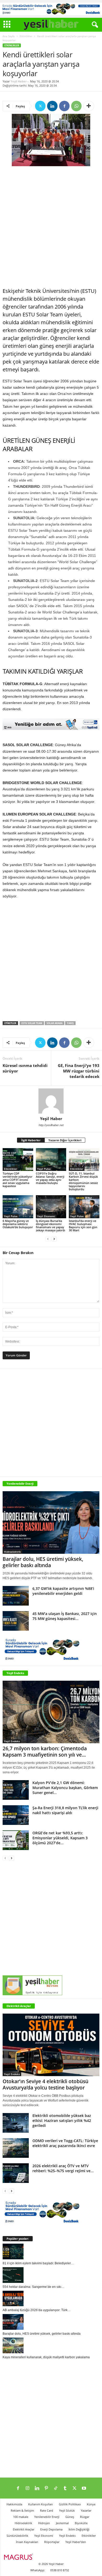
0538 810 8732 (60, 2570)
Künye (91, 2504)
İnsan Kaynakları (27, 2542)
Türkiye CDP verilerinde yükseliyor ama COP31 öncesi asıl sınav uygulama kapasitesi (18, 1180)
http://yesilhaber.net (51, 1125)
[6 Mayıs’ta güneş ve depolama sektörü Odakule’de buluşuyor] (18, 1207)
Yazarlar (86, 2510)
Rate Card (47, 2510)
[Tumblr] (65, 2489)
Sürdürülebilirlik (17, 2536)
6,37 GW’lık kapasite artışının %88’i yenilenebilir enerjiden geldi (63, 1591)
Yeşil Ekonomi (46, 1216)
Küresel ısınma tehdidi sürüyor (25, 1068)
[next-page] (54, 1239)
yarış (70, 1023)
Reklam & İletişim (22, 2510)
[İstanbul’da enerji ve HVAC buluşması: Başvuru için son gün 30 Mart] (84, 1207)
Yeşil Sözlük (67, 2510)
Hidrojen (44, 2523)
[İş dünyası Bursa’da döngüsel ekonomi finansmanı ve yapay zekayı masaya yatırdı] (51, 1207)
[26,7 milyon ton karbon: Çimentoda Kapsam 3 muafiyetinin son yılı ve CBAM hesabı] (51, 1712)
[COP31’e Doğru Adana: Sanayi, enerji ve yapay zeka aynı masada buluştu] (51, 1160)
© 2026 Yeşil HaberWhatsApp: (47, 2567)
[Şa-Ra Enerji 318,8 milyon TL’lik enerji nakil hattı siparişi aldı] (16, 1815)
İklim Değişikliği (79, 2529)
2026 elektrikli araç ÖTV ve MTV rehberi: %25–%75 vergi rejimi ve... (63, 2168)
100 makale (21, 2517)
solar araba (55, 1023)
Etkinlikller (89, 2536)
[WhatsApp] (76, 106)
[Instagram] (27, 2489)
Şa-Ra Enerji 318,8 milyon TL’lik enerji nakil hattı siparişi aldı (65, 1810)
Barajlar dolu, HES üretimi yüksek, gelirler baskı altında (43, 1562)
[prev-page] (48, 1239)
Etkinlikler (26, 36)
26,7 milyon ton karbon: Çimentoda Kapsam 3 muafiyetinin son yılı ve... (45, 1752)
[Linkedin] (52, 106)
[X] (40, 106)
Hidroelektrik (12, 1552)
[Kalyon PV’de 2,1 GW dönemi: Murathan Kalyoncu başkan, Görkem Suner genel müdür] (16, 1790)
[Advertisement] (51, 227)
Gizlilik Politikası (70, 2504)
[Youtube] (84, 2489)
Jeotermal (62, 2523)
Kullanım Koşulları (41, 2504)
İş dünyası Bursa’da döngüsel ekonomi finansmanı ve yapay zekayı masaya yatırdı (50, 1225)
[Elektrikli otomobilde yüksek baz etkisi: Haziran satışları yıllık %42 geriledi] (16, 2123)
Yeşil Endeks (15, 1673)
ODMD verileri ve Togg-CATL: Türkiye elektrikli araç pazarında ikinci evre (65, 2143)
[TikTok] (56, 2489)
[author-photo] (51, 1101)
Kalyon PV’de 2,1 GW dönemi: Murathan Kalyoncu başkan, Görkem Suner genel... (65, 1788)
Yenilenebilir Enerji (47, 2517)
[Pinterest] (46, 2489)
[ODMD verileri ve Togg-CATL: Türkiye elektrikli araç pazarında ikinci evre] (16, 2148)
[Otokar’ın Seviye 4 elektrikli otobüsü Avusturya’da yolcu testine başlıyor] (51, 2045)
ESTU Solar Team (32, 1023)
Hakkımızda (14, 2504)
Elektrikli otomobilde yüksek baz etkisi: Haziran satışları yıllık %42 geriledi (62, 2120)
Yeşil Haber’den (76, 2542)
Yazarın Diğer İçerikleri (65, 1140)
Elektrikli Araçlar (19, 2006)
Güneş (70, 2517)
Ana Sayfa (9, 36)
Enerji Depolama (51, 2529)
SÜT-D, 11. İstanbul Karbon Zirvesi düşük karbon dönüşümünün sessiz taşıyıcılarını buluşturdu (83, 1181)
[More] (89, 106)
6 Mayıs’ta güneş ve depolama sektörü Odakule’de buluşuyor (18, 1224)
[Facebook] (64, 106)
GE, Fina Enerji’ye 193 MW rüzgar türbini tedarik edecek (79, 1071)
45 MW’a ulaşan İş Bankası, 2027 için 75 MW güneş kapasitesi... (65, 1616)
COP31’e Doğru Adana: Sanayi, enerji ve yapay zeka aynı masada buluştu (50, 1178)
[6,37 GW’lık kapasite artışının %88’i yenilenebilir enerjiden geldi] (16, 1596)
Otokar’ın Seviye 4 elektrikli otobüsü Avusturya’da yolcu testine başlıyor (46, 2085)
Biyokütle (81, 2523)
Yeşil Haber (19, 81)
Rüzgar (85, 2517)
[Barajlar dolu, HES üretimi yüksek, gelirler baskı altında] (51, 1522)
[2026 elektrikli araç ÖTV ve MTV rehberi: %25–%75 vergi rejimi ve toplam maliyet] (16, 2173)
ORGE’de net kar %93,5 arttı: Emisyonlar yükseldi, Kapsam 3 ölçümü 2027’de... (60, 1838)
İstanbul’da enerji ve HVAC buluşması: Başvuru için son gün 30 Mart (83, 1225)
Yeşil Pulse (44, 1169)
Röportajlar (52, 2542)
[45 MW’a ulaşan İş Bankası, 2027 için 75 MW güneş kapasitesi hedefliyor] (16, 1621)
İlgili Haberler (31, 1140)
